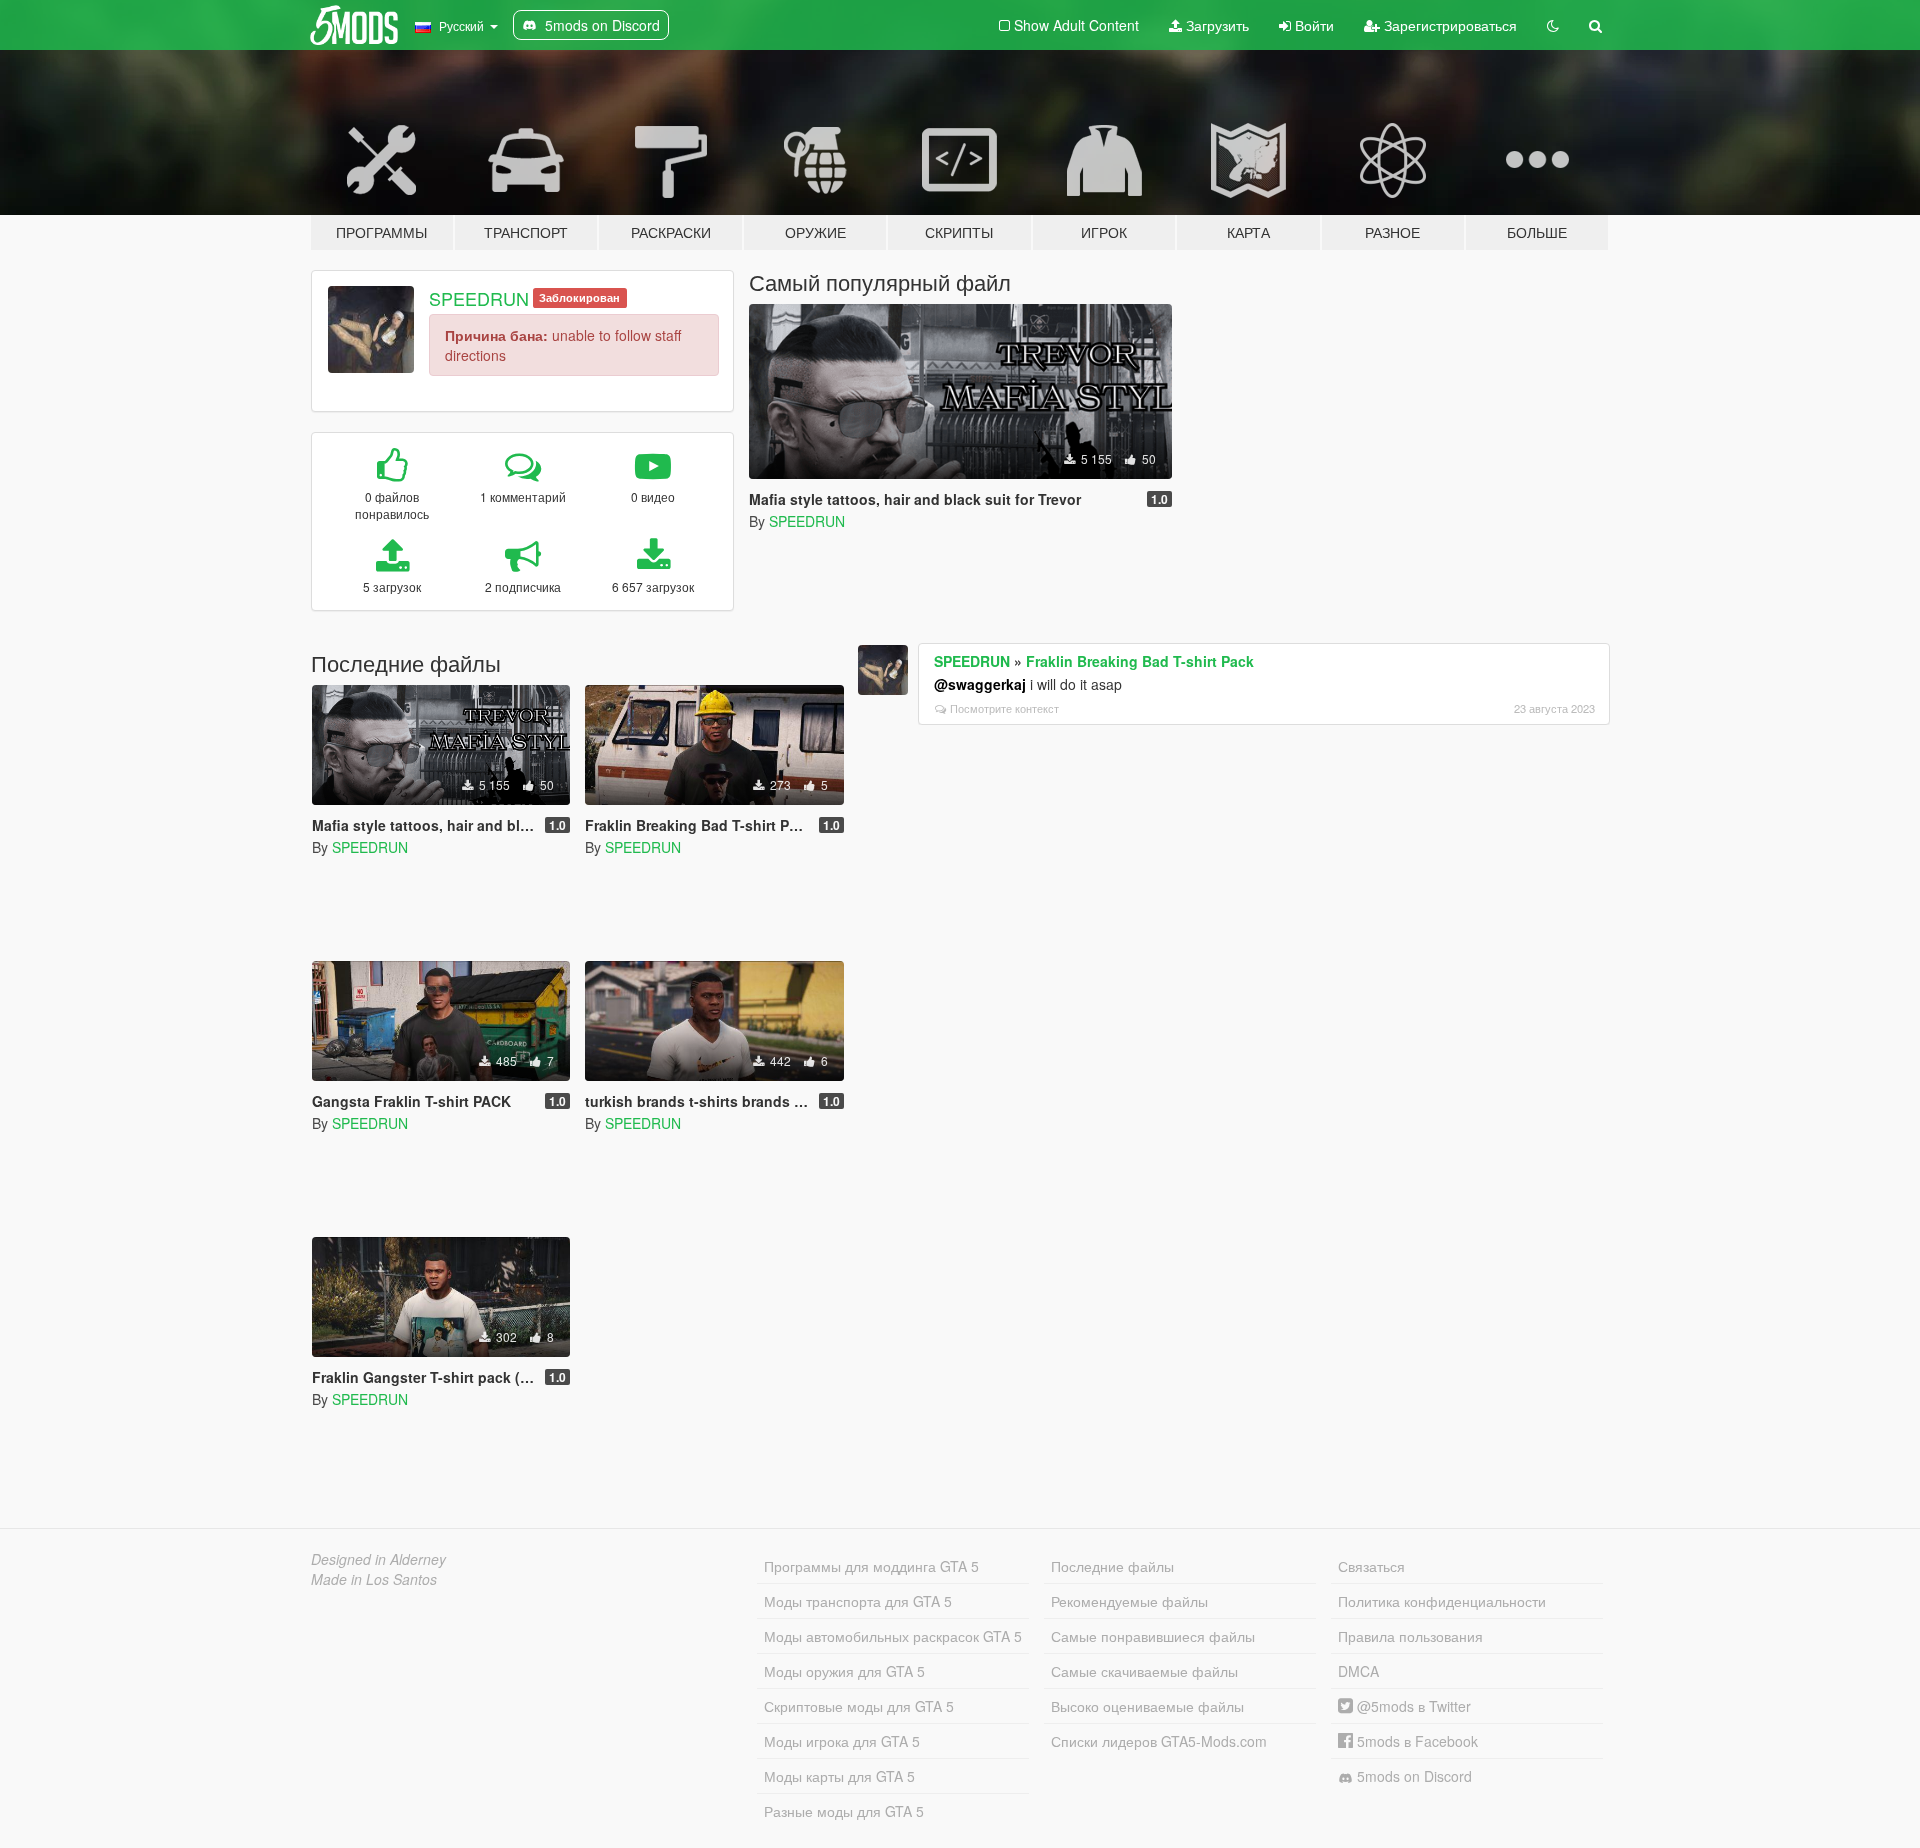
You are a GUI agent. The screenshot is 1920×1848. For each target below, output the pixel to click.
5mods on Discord (1412, 1776)
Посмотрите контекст (1004, 708)
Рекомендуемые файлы (1129, 1601)
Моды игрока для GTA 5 (842, 1741)
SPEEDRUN (479, 298)
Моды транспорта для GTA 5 (858, 1601)
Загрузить (1215, 25)
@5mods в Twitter (1412, 1706)
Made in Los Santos (374, 1579)
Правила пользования (1410, 1636)
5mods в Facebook (1415, 1741)
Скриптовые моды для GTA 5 (859, 1706)
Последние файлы (1112, 1566)
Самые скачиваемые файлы (1144, 1671)
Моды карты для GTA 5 (839, 1776)
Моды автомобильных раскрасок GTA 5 (893, 1636)
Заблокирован (579, 297)
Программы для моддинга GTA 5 (871, 1566)
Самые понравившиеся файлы (1153, 1636)
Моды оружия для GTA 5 (844, 1671)
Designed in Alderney (378, 1559)
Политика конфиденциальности (1442, 1601)
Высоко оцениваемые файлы (1147, 1706)
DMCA (1358, 1671)
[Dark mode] (1553, 25)
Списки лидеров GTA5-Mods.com (1159, 1741)
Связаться (1371, 1566)
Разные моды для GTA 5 (844, 1811)
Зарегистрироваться (1448, 25)
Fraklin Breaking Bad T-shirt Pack (1140, 661)
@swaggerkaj (980, 684)
